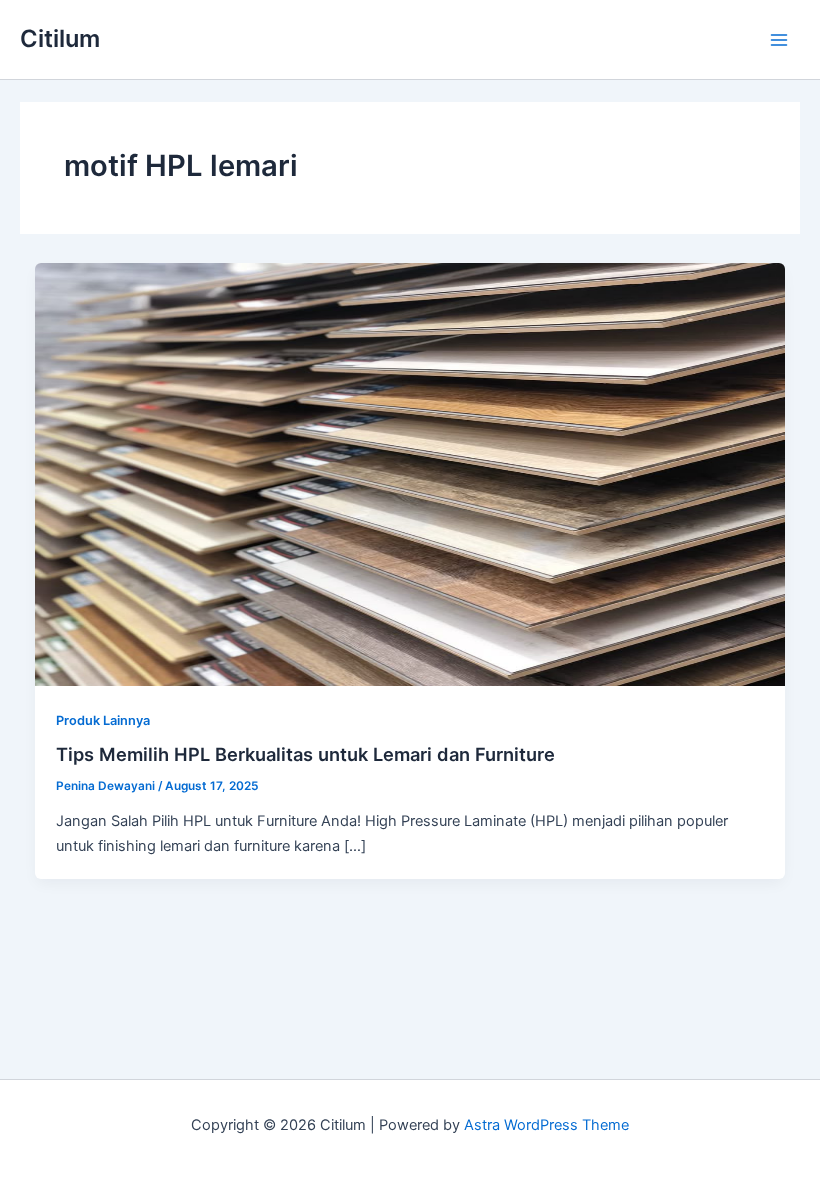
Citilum (60, 38)
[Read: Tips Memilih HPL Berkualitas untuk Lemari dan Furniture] (410, 474)
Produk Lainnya (103, 720)
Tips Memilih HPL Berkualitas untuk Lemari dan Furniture (305, 754)
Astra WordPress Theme (546, 1125)
